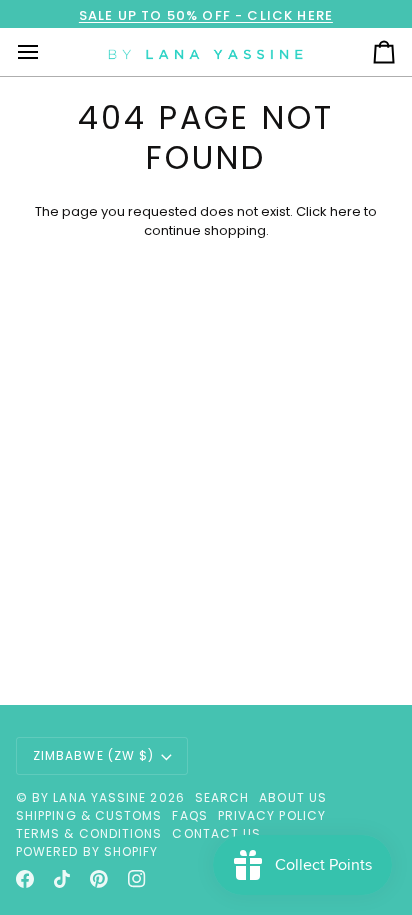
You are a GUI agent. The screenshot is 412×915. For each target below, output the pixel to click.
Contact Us (216, 833)
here (345, 211)
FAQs (189, 815)
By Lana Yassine (89, 797)
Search (222, 797)
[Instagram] (137, 879)
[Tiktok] (62, 879)
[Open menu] (46, 52)
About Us (293, 797)
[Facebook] (25, 879)
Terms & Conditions (89, 833)
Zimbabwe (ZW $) (93, 755)
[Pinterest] (99, 879)
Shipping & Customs (89, 815)
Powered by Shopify (87, 851)
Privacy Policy (272, 815)
